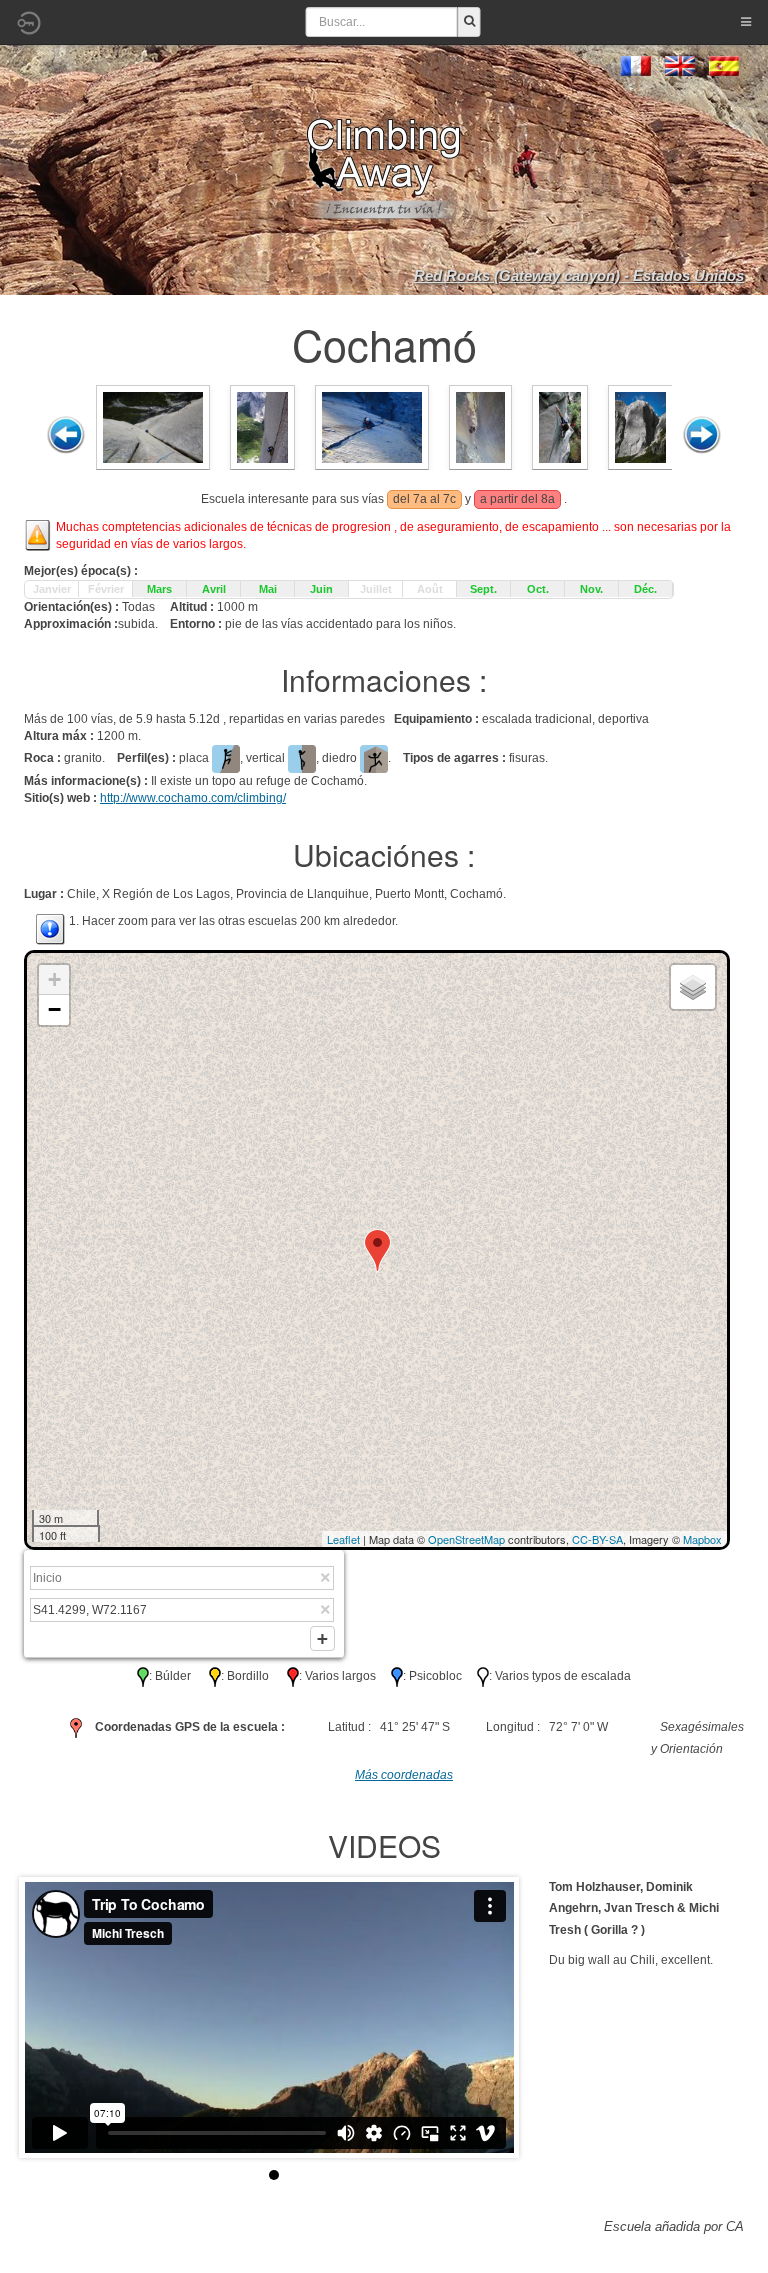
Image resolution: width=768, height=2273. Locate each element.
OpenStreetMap (466, 1539)
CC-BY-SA (597, 1539)
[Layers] (693, 987)
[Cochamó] (153, 426)
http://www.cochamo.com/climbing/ (193, 798)
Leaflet (343, 1539)
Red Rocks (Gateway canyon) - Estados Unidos (579, 275)
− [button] (54, 1009)
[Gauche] (66, 435)
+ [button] (54, 979)
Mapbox (702, 1539)
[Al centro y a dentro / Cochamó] (372, 426)
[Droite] (702, 435)
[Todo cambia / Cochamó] (480, 426)
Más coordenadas (404, 1775)
